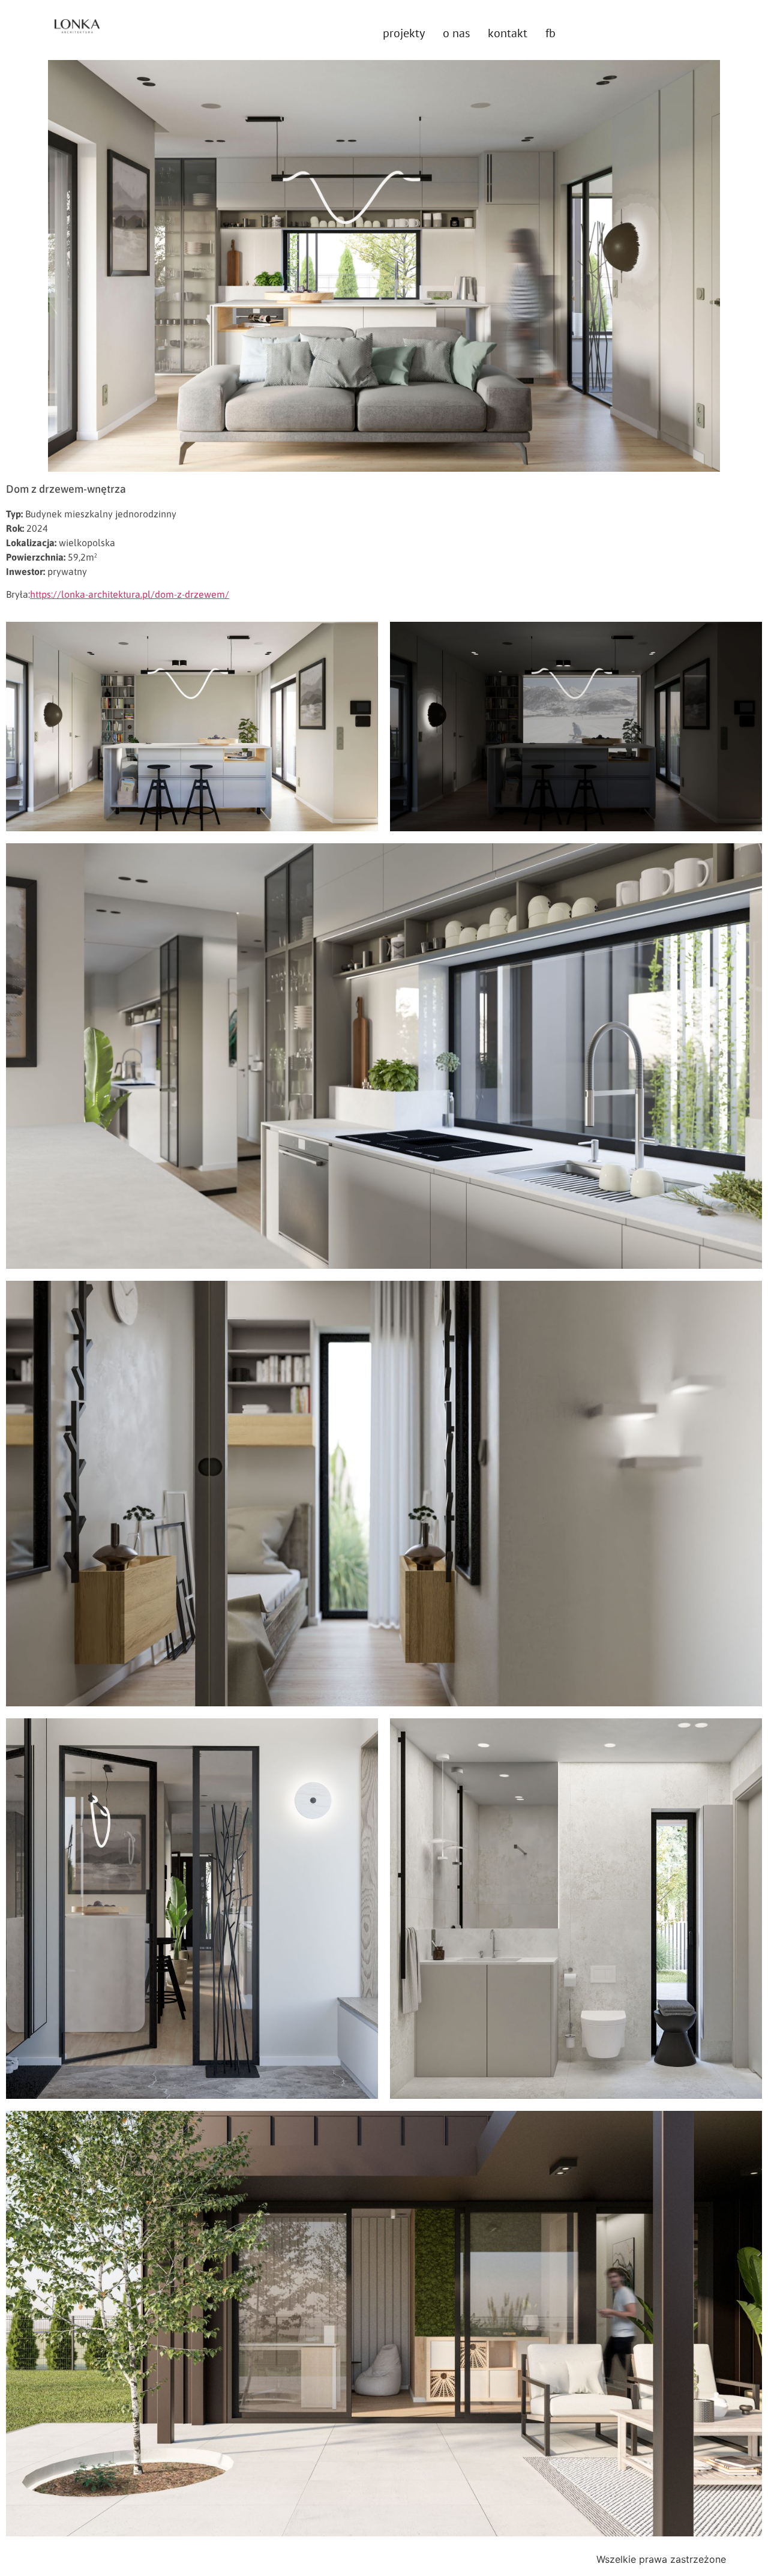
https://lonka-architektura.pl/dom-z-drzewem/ (130, 594)
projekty (404, 33)
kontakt (508, 33)
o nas (456, 33)
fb (550, 33)
